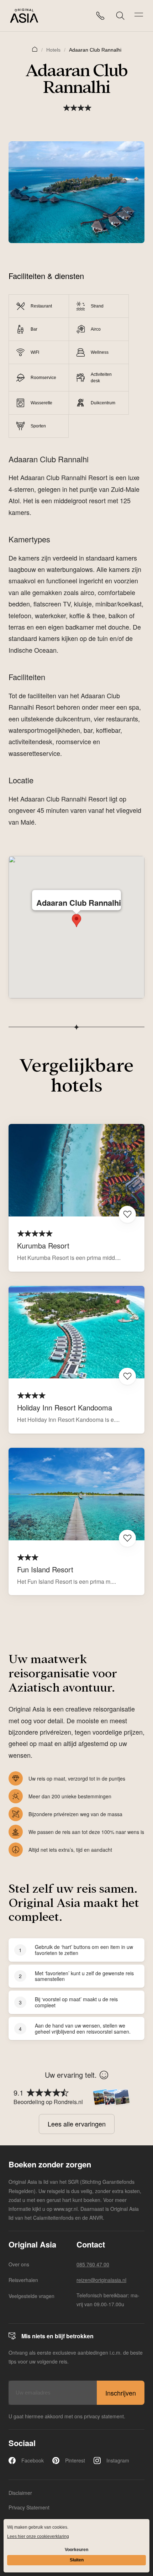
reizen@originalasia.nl (101, 2280)
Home (35, 49)
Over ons (19, 2264)
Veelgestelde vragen (31, 2296)
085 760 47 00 (93, 2264)
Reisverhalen (23, 2280)
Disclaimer (20, 2493)
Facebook (33, 2460)
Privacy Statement (29, 2507)
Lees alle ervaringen (77, 2124)
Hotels (53, 50)
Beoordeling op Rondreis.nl (48, 2102)
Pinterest (75, 2460)
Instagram (118, 2460)
